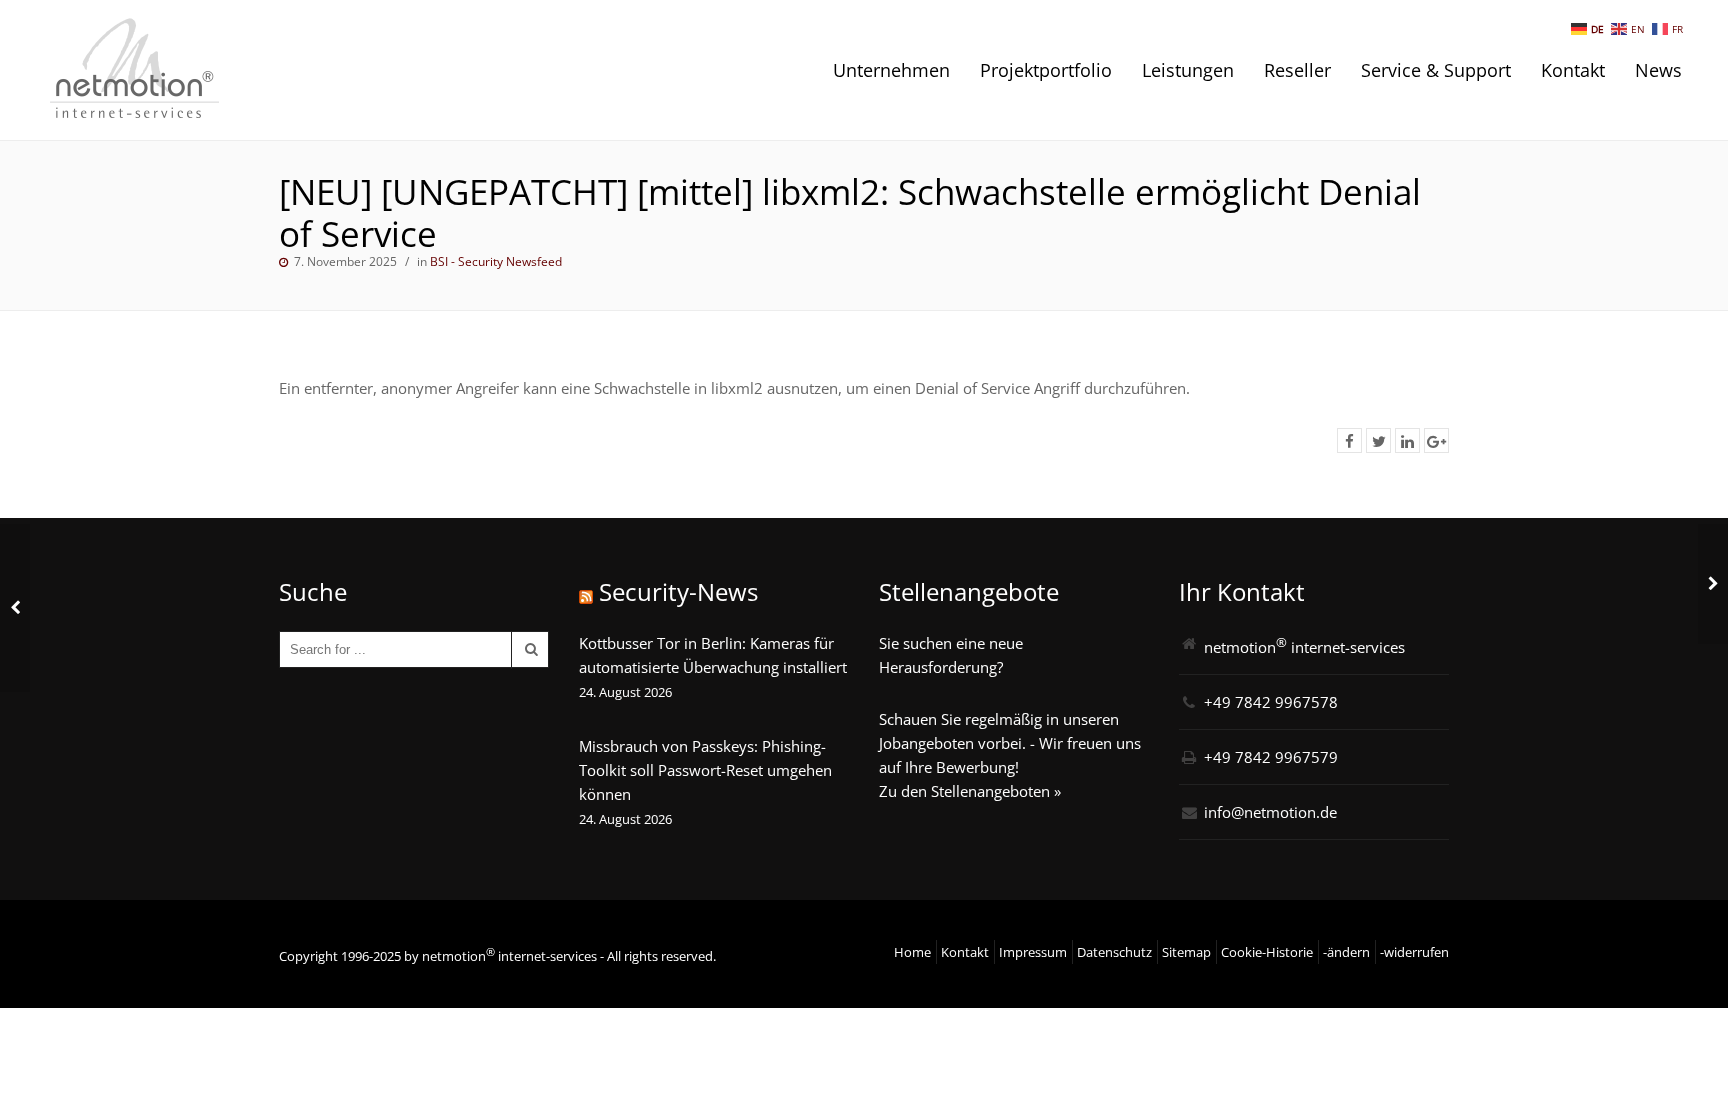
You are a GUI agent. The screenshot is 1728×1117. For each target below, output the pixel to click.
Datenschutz (1114, 952)
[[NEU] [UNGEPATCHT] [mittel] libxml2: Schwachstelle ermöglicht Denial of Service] (1349, 440)
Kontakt (1573, 70)
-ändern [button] (1346, 952)
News (1658, 70)
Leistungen (1188, 70)
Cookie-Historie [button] (1267, 952)
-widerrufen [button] (1414, 952)
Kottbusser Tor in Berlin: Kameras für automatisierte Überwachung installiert (713, 655)
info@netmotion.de (1270, 812)
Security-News (678, 591)
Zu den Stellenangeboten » (970, 791)
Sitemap (1186, 952)
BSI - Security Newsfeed (496, 261)
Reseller (1297, 70)
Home (912, 952)
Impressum (1033, 952)
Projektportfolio (1046, 70)
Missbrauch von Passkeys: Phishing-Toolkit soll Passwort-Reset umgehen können (705, 770)
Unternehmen (891, 70)
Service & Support (1436, 70)
